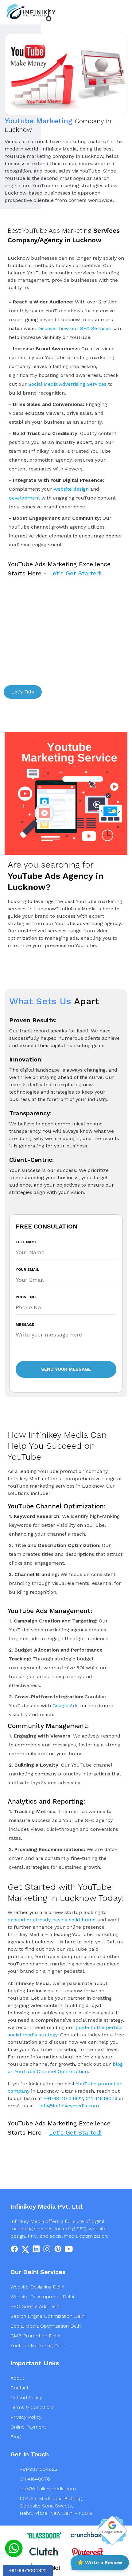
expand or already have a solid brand (52, 1920)
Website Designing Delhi (37, 2287)
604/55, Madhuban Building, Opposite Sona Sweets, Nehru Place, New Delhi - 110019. (56, 2506)
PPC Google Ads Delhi (35, 2306)
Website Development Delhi (42, 2297)
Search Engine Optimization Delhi (48, 2316)
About (17, 2378)
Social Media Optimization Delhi (46, 2326)
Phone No (26, 1297)
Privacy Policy (26, 2417)
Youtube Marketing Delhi (38, 2346)
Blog (16, 2437)
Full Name (26, 1242)
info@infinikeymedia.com (69, 2106)
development (24, 498)
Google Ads (66, 1706)
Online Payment (28, 2427)
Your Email (27, 1269)
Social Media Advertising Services (67, 384)
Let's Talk (23, 692)
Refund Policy (26, 2398)
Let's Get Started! (75, 573)
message (25, 1325)
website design (71, 489)
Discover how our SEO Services (74, 328)
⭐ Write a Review (100, 2562)
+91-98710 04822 (63, 2098)
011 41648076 (101, 2098)
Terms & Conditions (33, 2407)
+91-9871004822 (39, 2469)
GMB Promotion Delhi (35, 2336)
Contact (19, 2388)
